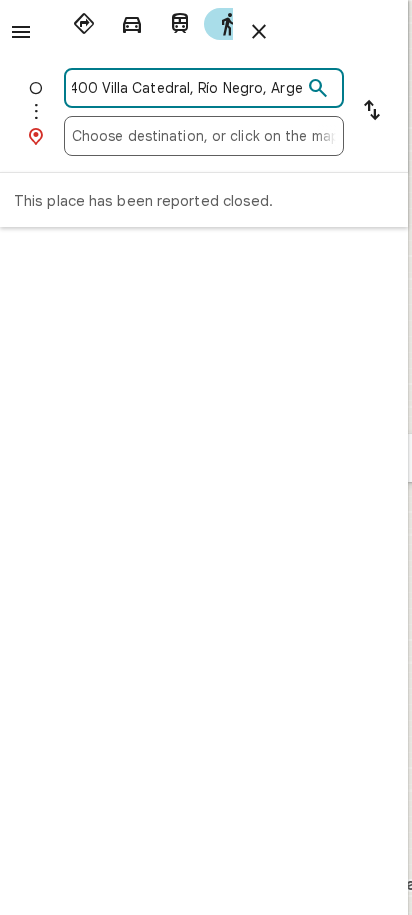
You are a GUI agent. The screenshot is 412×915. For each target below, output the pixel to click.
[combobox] (187, 88)
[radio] (84, 24)
